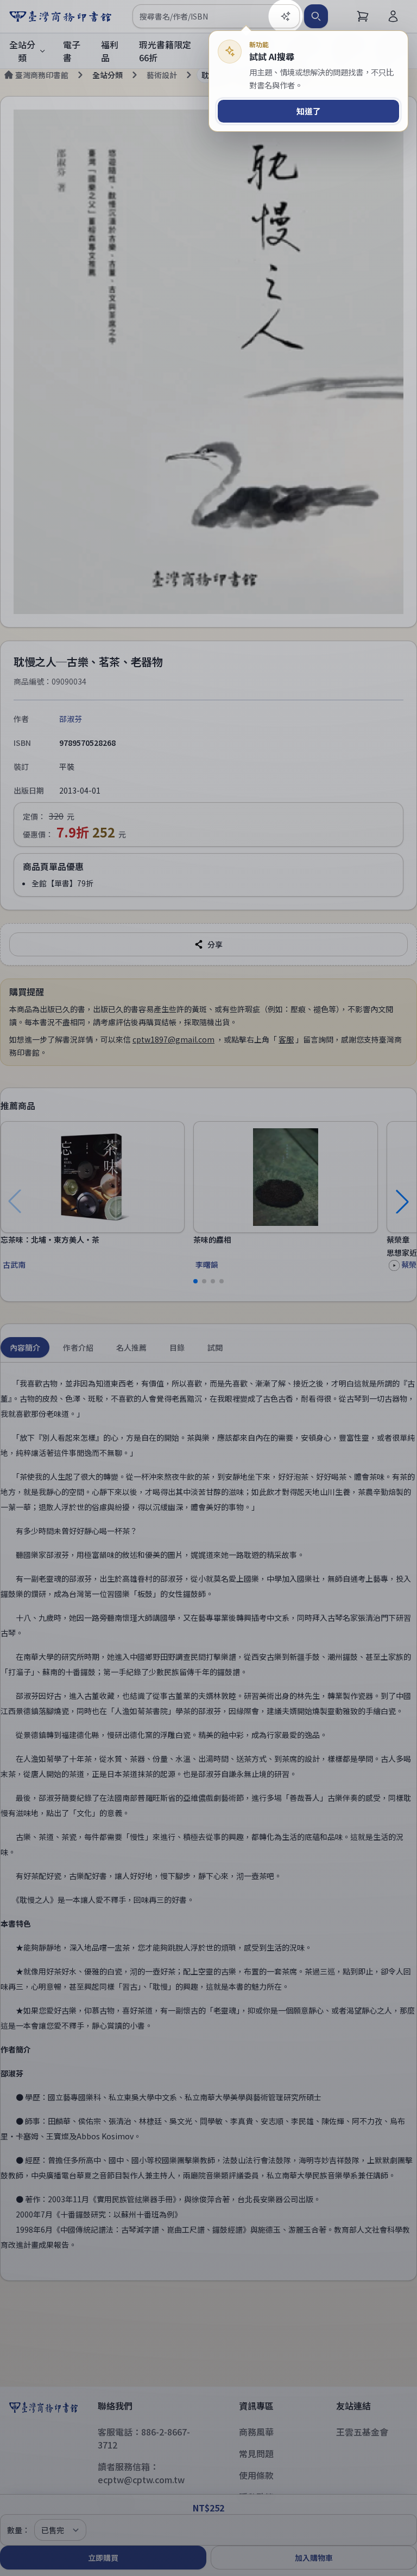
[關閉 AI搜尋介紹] (208, 1288)
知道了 (309, 111)
